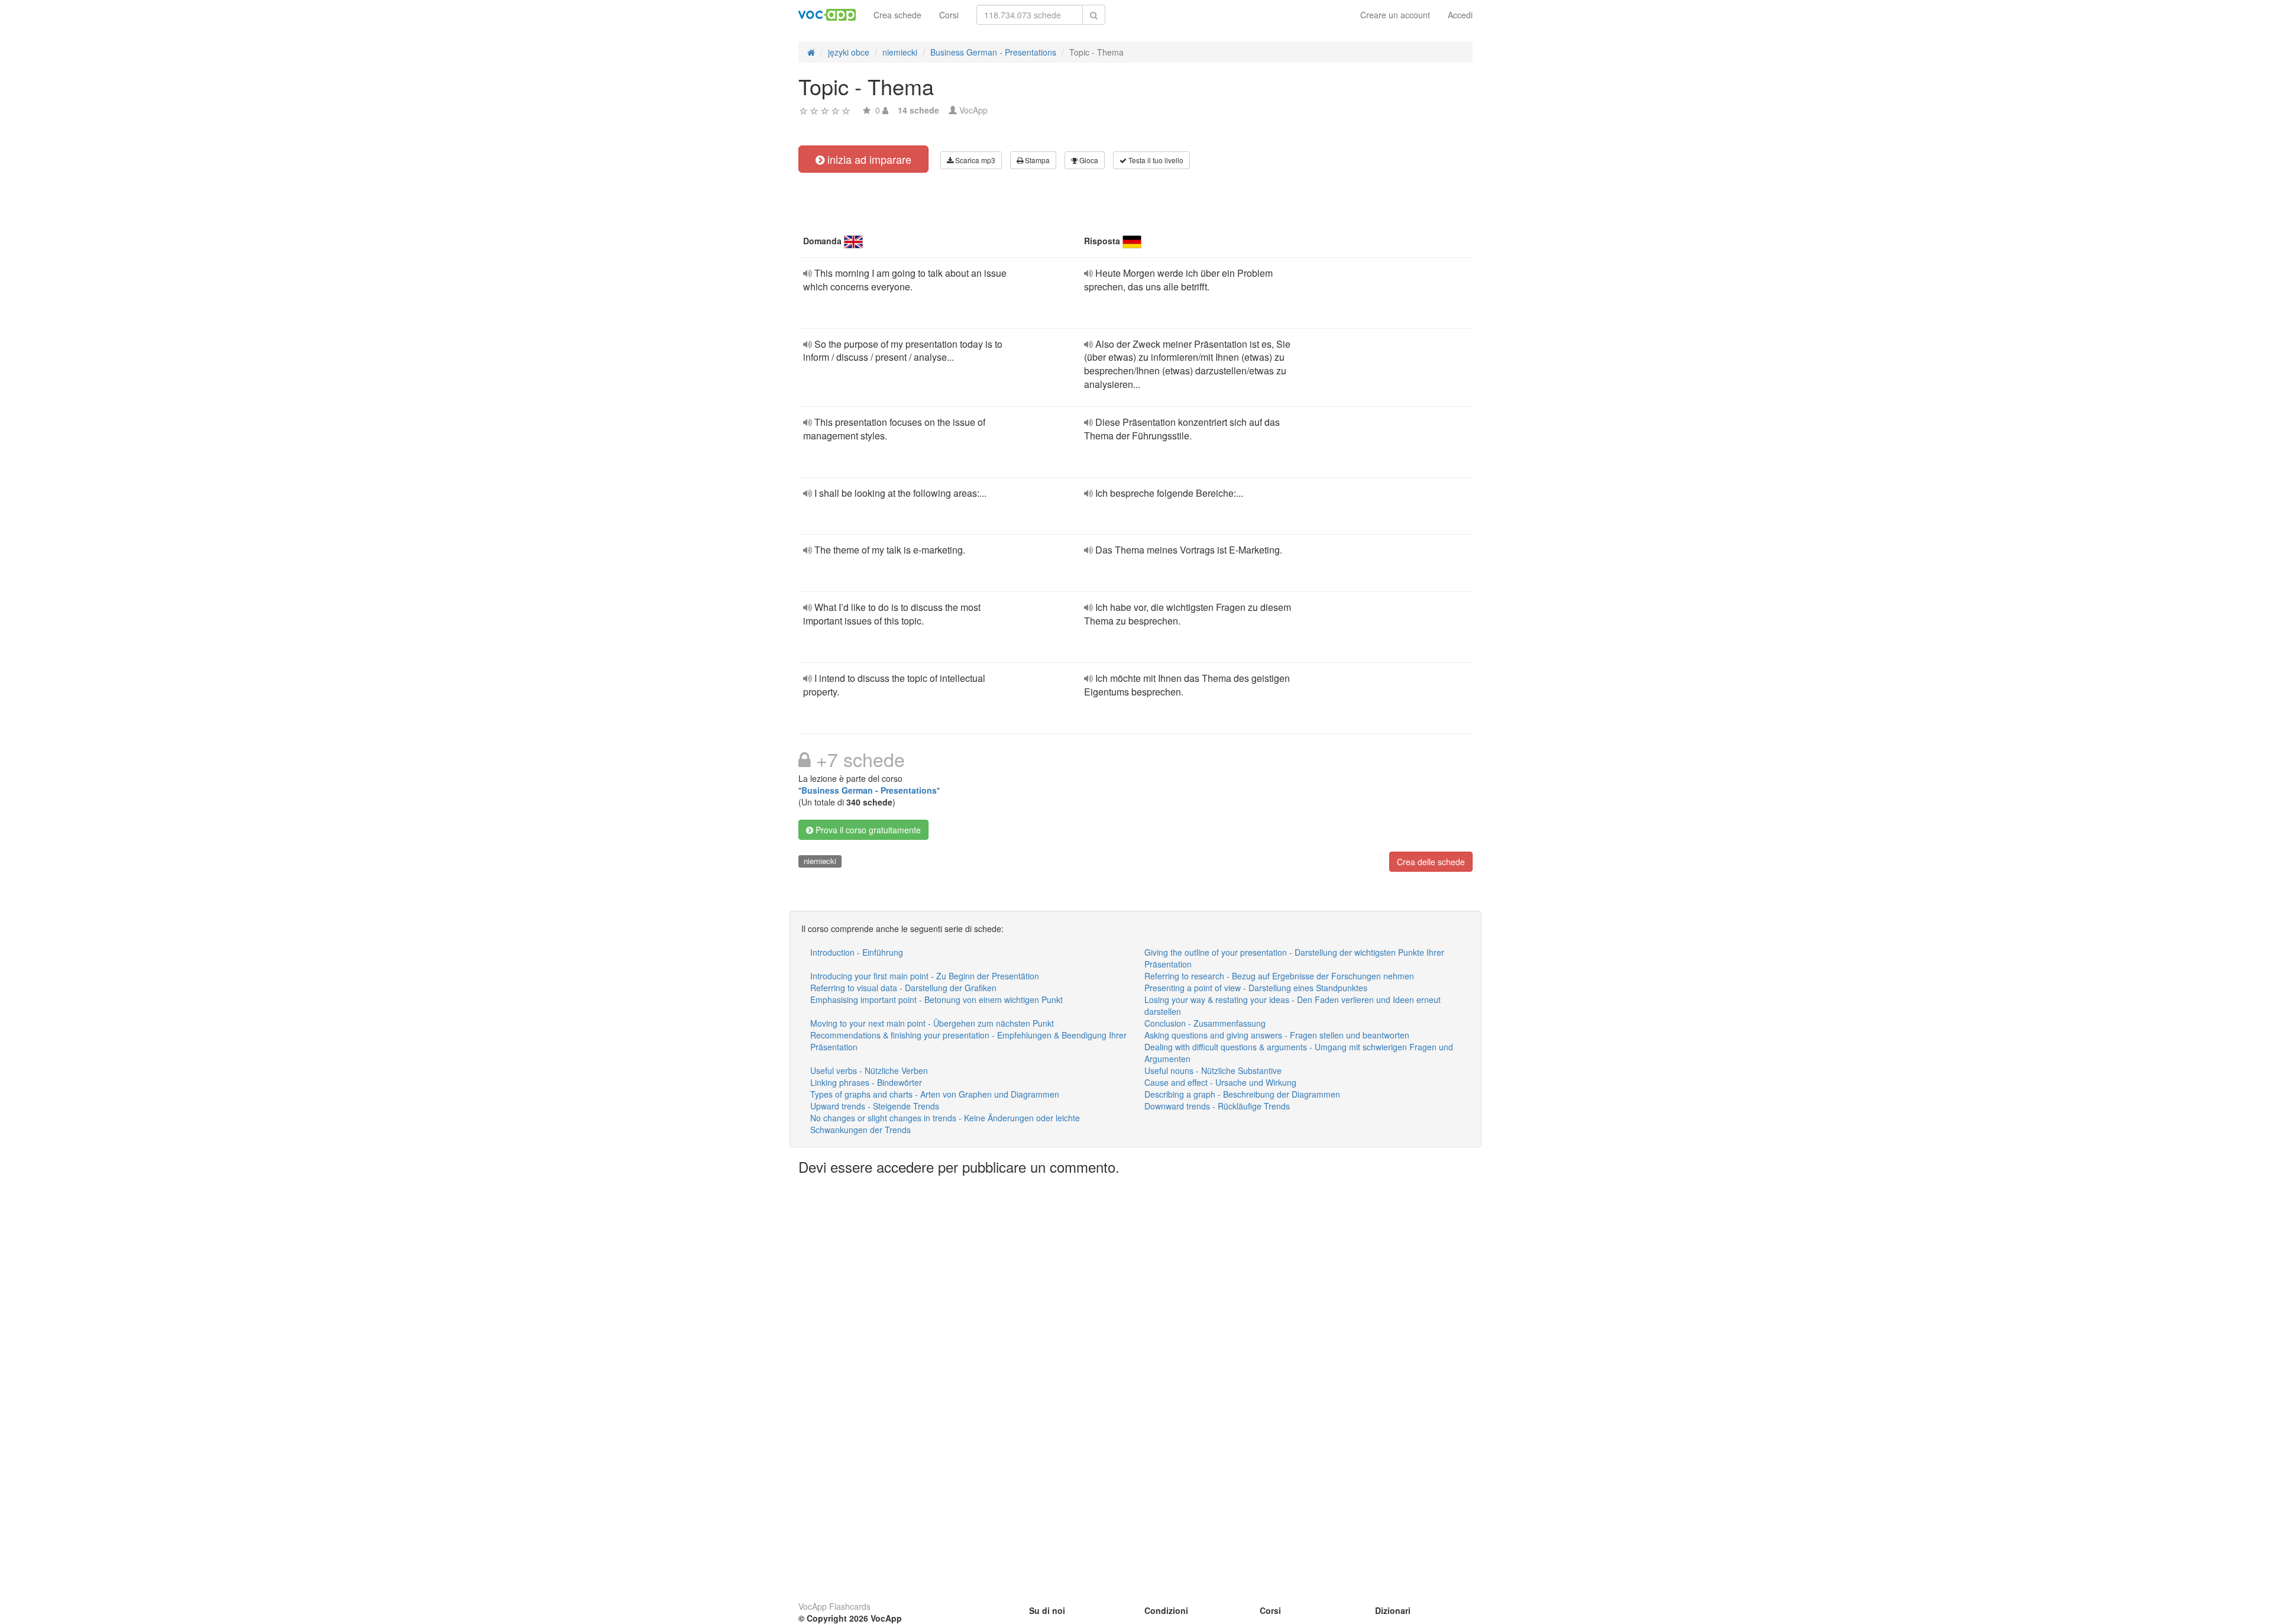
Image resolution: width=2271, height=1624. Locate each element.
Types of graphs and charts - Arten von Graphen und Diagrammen (935, 1094)
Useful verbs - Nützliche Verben (869, 1070)
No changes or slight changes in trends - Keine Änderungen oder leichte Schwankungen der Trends (945, 1124)
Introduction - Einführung (857, 952)
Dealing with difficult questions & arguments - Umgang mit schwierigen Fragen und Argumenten (1299, 1053)
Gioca (1088, 160)
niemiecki (820, 861)
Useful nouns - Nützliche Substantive (1213, 1070)
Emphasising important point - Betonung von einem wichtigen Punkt (936, 999)
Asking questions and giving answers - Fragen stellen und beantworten (1277, 1035)
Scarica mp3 (974, 160)
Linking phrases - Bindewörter (866, 1082)
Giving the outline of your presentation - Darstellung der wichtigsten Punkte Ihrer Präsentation (1294, 958)
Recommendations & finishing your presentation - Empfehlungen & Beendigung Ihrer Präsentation (968, 1041)
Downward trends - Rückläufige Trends (1217, 1106)
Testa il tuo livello (1155, 160)
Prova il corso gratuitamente (867, 830)
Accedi (1460, 15)
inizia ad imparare (868, 159)
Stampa (1036, 160)
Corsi (949, 15)
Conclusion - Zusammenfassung (1205, 1023)
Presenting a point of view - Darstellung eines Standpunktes (1256, 988)
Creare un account (1395, 15)
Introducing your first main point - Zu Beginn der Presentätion (925, 976)
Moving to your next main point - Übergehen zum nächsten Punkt (932, 1023)
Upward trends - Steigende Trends (875, 1106)
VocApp (973, 110)
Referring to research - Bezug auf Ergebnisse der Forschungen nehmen (1279, 976)
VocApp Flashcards (834, 1606)
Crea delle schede (1431, 862)
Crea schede (897, 15)
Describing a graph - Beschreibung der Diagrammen (1242, 1094)
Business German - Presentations (869, 790)
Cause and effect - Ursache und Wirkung (1220, 1082)
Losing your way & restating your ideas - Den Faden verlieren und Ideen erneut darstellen (1293, 1005)
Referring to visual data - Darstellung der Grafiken (903, 988)
